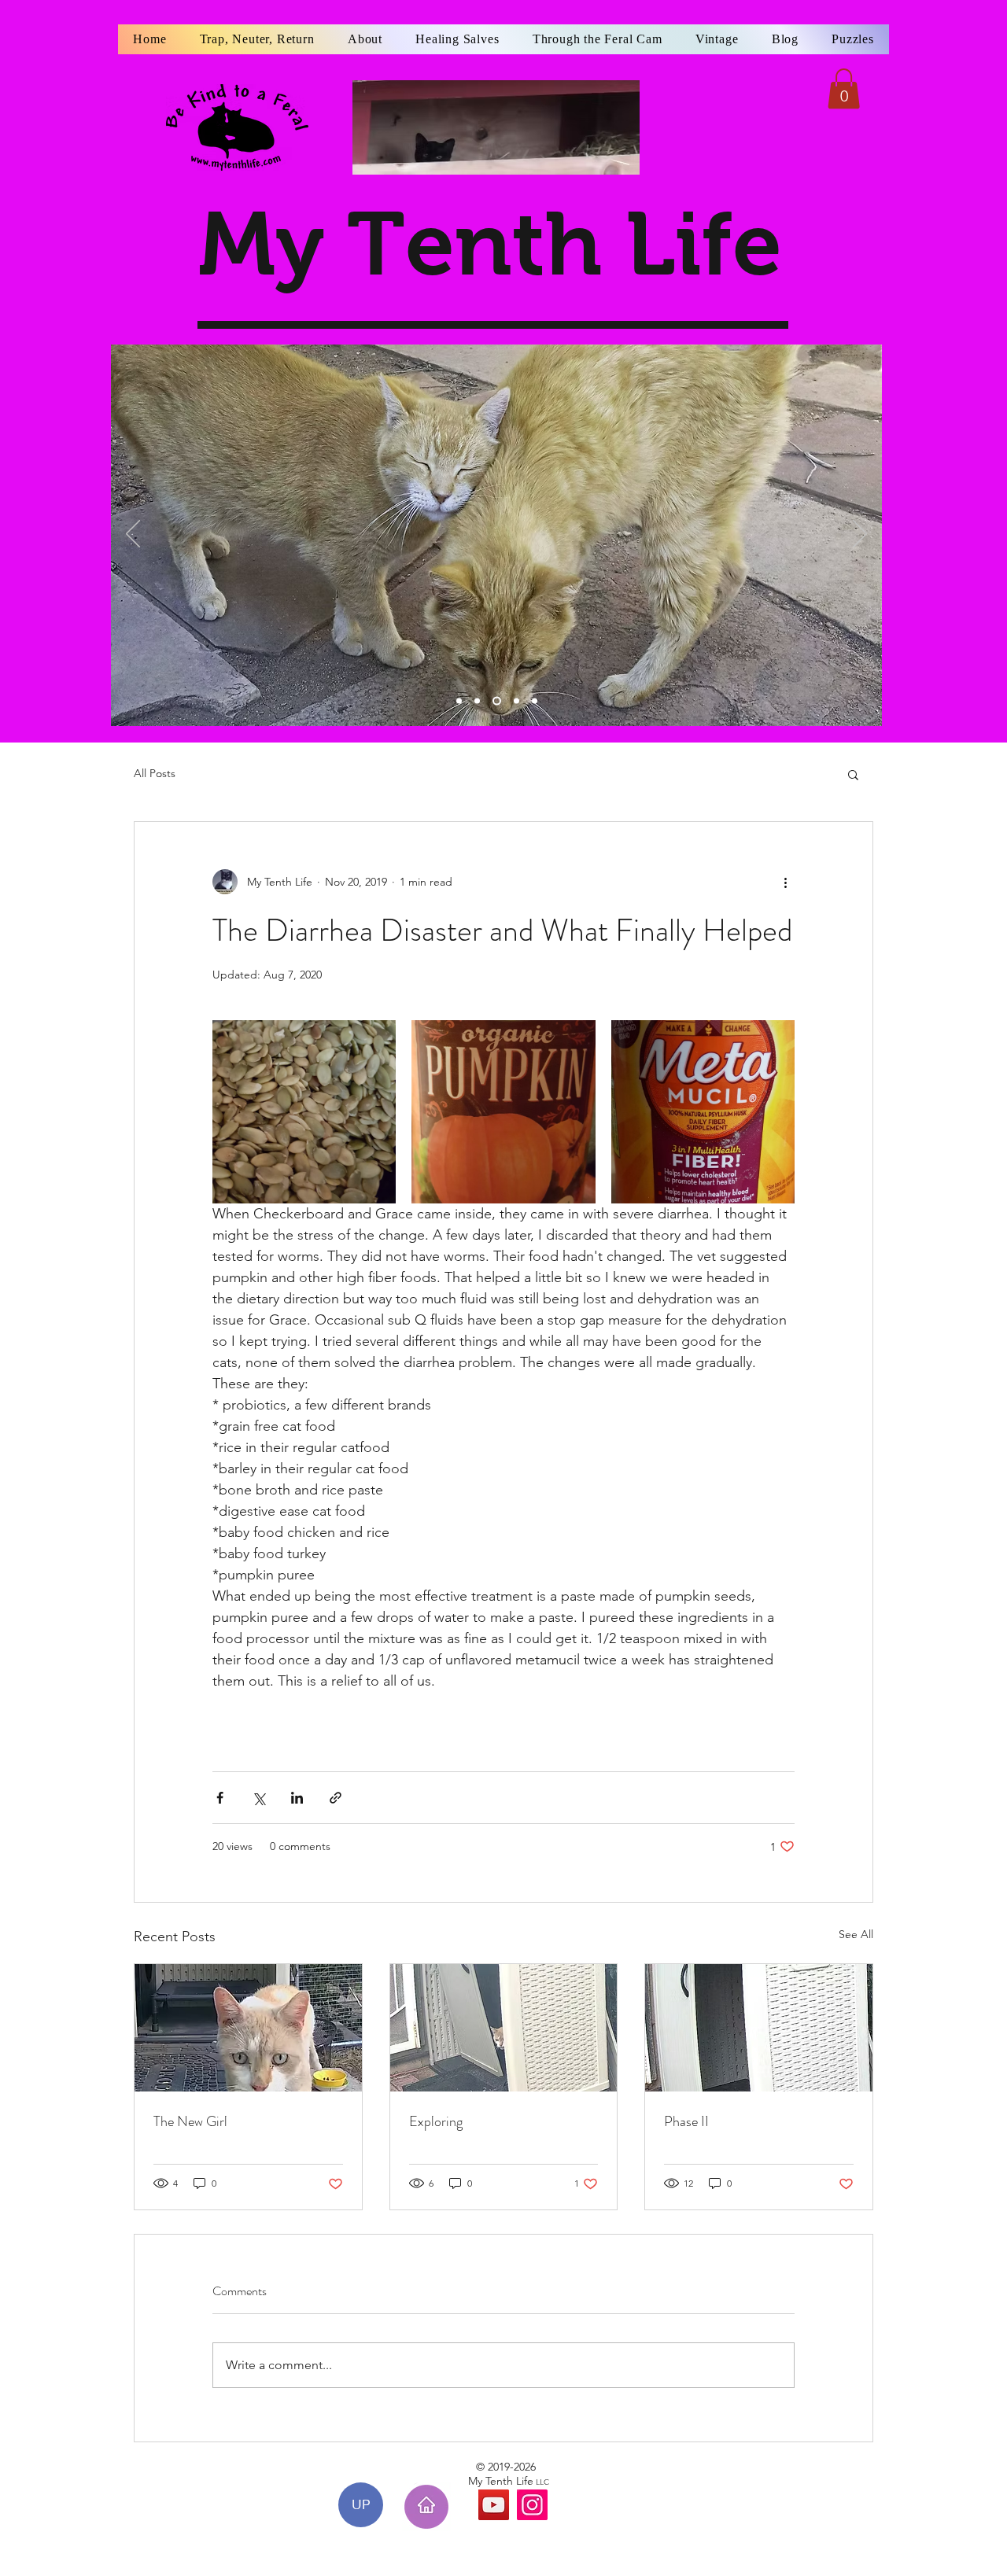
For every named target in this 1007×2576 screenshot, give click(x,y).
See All (856, 1934)
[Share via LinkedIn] (297, 1798)
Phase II (686, 2121)
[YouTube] (494, 2505)
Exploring (436, 2121)
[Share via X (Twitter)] (258, 1798)
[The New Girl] (248, 2028)
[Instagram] (532, 2505)
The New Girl (190, 2121)
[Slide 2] (477, 701)
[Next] (860, 535)
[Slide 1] (459, 701)
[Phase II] (759, 2028)
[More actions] (785, 882)
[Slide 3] (497, 701)
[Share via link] (336, 1798)
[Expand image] (304, 1112)
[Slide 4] (516, 701)
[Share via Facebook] (220, 1798)
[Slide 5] (535, 701)
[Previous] (133, 535)
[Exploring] (504, 2028)
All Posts (155, 773)
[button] (844, 88)
